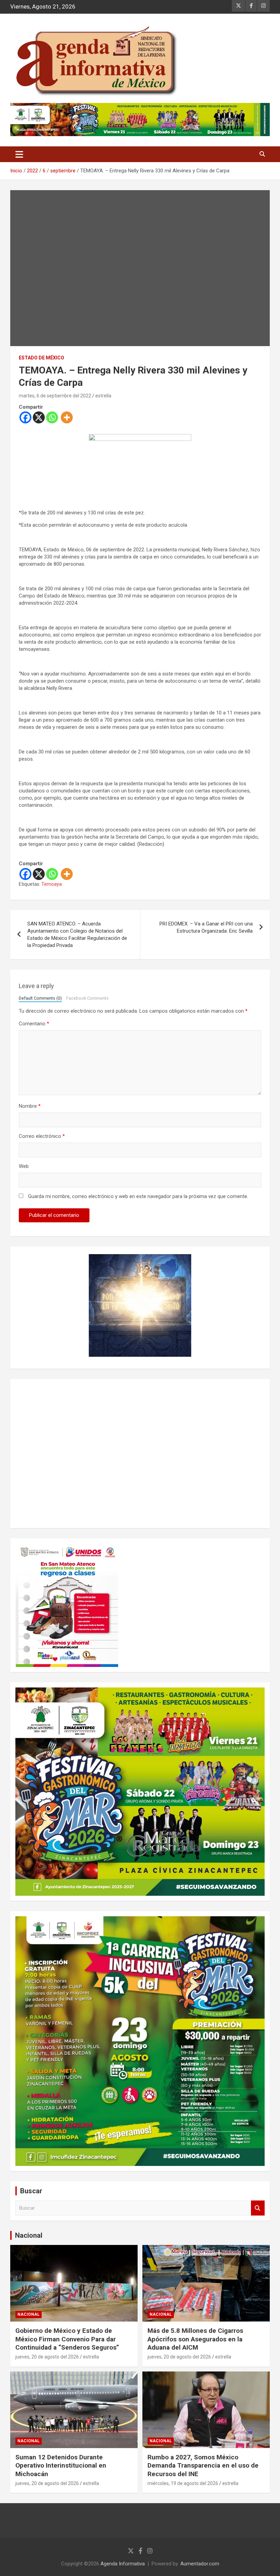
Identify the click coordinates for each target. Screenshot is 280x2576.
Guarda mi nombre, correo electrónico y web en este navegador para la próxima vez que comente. (138, 1196)
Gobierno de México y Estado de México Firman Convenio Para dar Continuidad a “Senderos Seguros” (67, 2339)
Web (24, 1166)
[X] (39, 417)
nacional (29, 2314)
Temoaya (52, 884)
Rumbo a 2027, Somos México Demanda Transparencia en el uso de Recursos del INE (203, 2466)
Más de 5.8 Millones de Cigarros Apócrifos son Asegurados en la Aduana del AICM (195, 2339)
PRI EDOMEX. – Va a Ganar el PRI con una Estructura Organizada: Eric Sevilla (206, 927)
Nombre (30, 1106)
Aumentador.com (200, 2564)
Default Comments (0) (40, 998)
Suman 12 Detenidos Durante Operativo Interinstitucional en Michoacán (61, 2466)
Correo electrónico (42, 1136)
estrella (103, 396)
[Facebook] (25, 417)
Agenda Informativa (123, 2564)
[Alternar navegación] (19, 154)
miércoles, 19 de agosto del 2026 (183, 2483)
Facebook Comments (87, 998)
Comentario (34, 1024)
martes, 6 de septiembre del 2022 (55, 396)
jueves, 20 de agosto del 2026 (47, 2357)
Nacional (29, 2235)
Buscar (258, 2208)
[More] (67, 417)
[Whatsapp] (52, 417)
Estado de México (41, 358)
